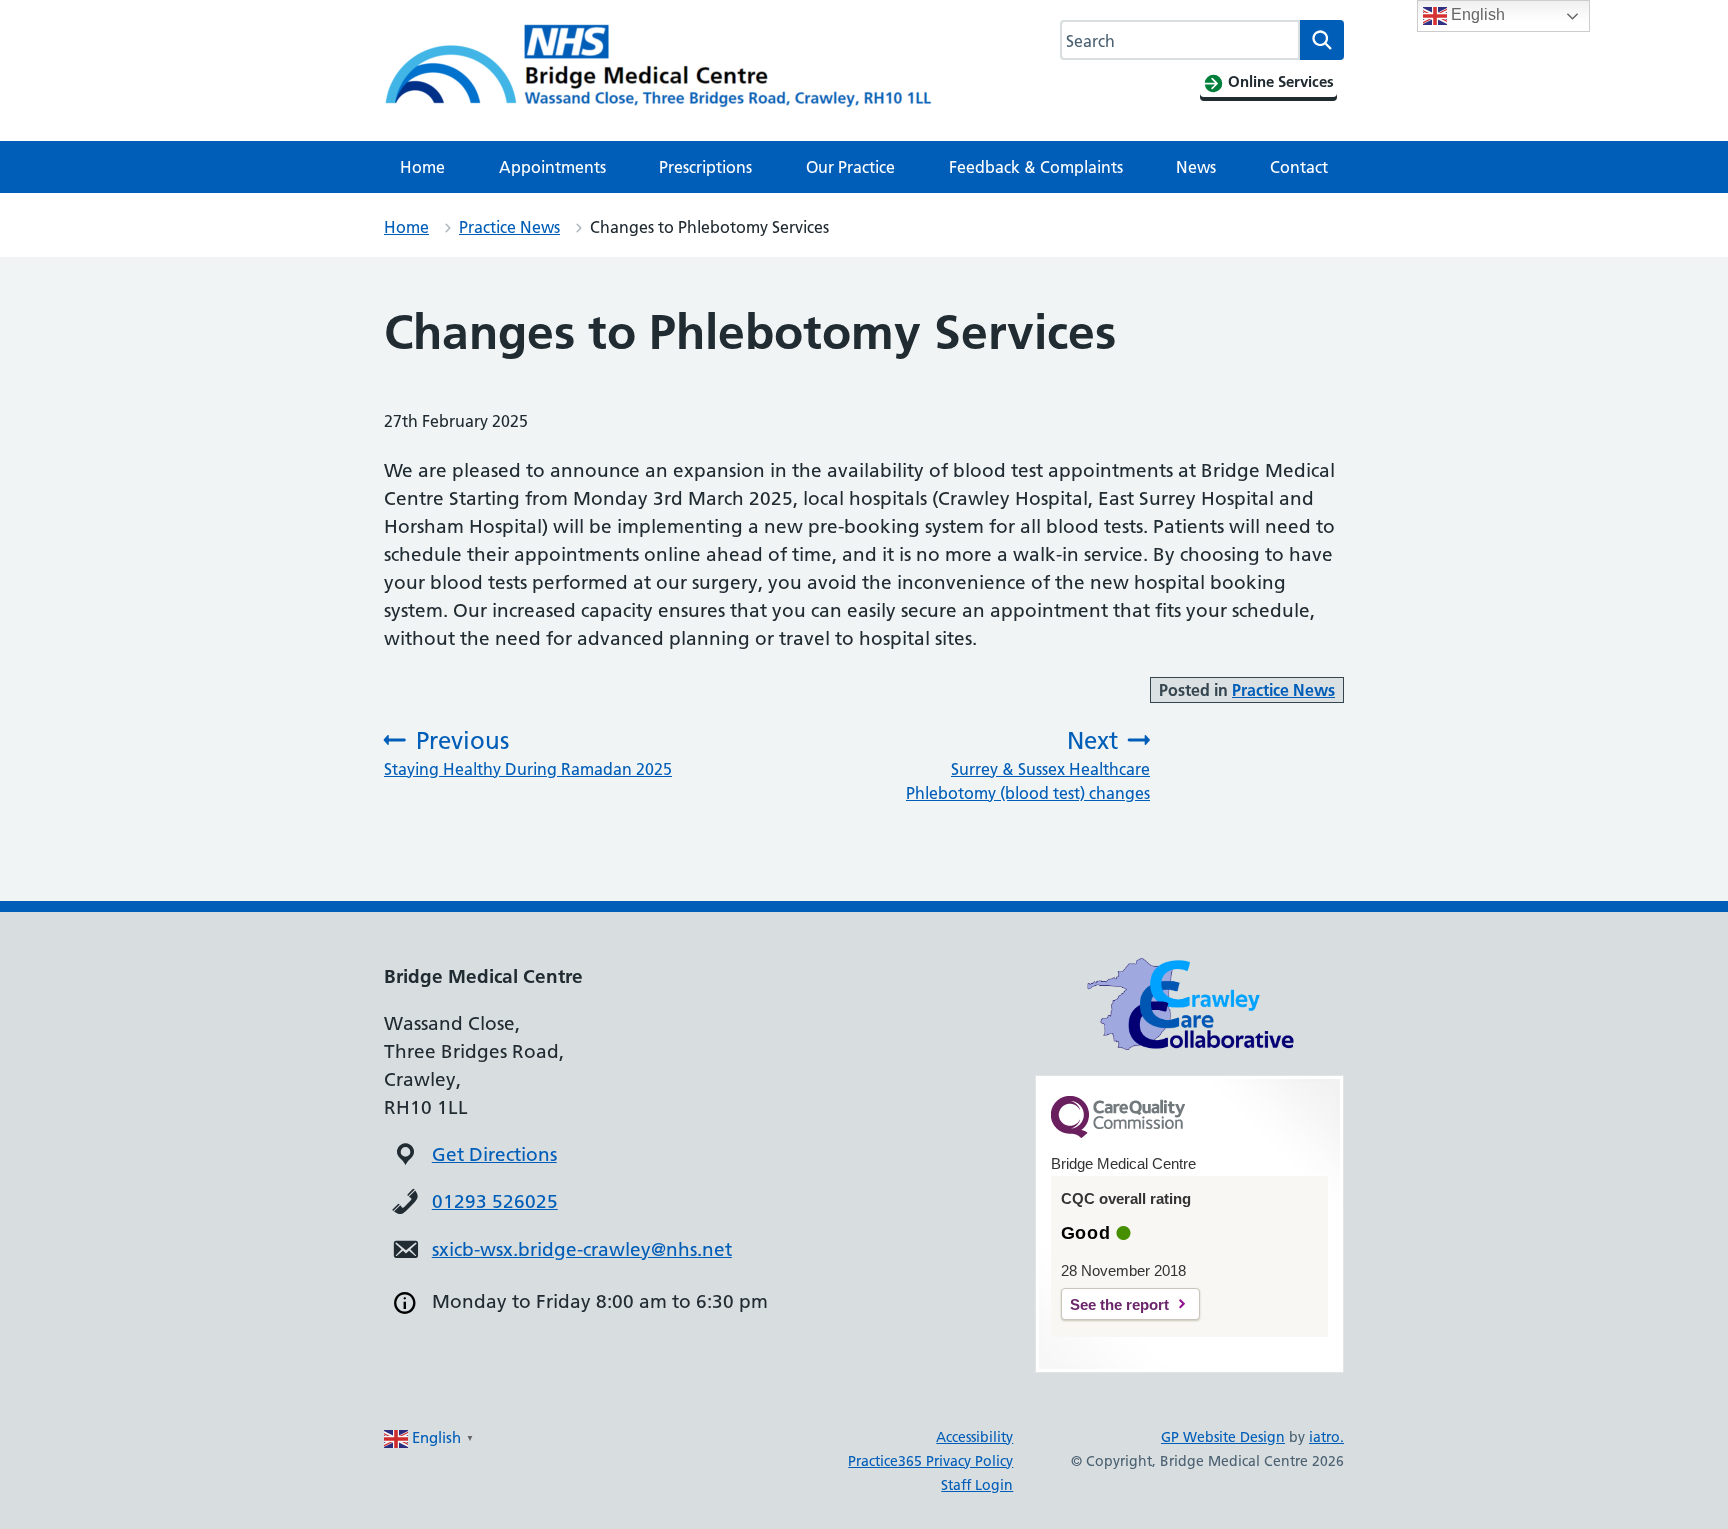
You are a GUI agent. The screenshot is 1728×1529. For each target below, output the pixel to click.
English (1476, 14)
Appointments (552, 167)
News (1196, 167)
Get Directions (494, 1154)
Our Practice (850, 167)
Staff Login (977, 1485)
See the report (1119, 1304)
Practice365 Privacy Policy (930, 1461)
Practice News (509, 227)
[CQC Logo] (1118, 1133)
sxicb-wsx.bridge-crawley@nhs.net (582, 1249)
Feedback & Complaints (1036, 167)
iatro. (1326, 1437)
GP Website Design (1223, 1437)
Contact (1299, 167)
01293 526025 (495, 1201)
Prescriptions (705, 167)
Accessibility (974, 1437)
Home (422, 167)
